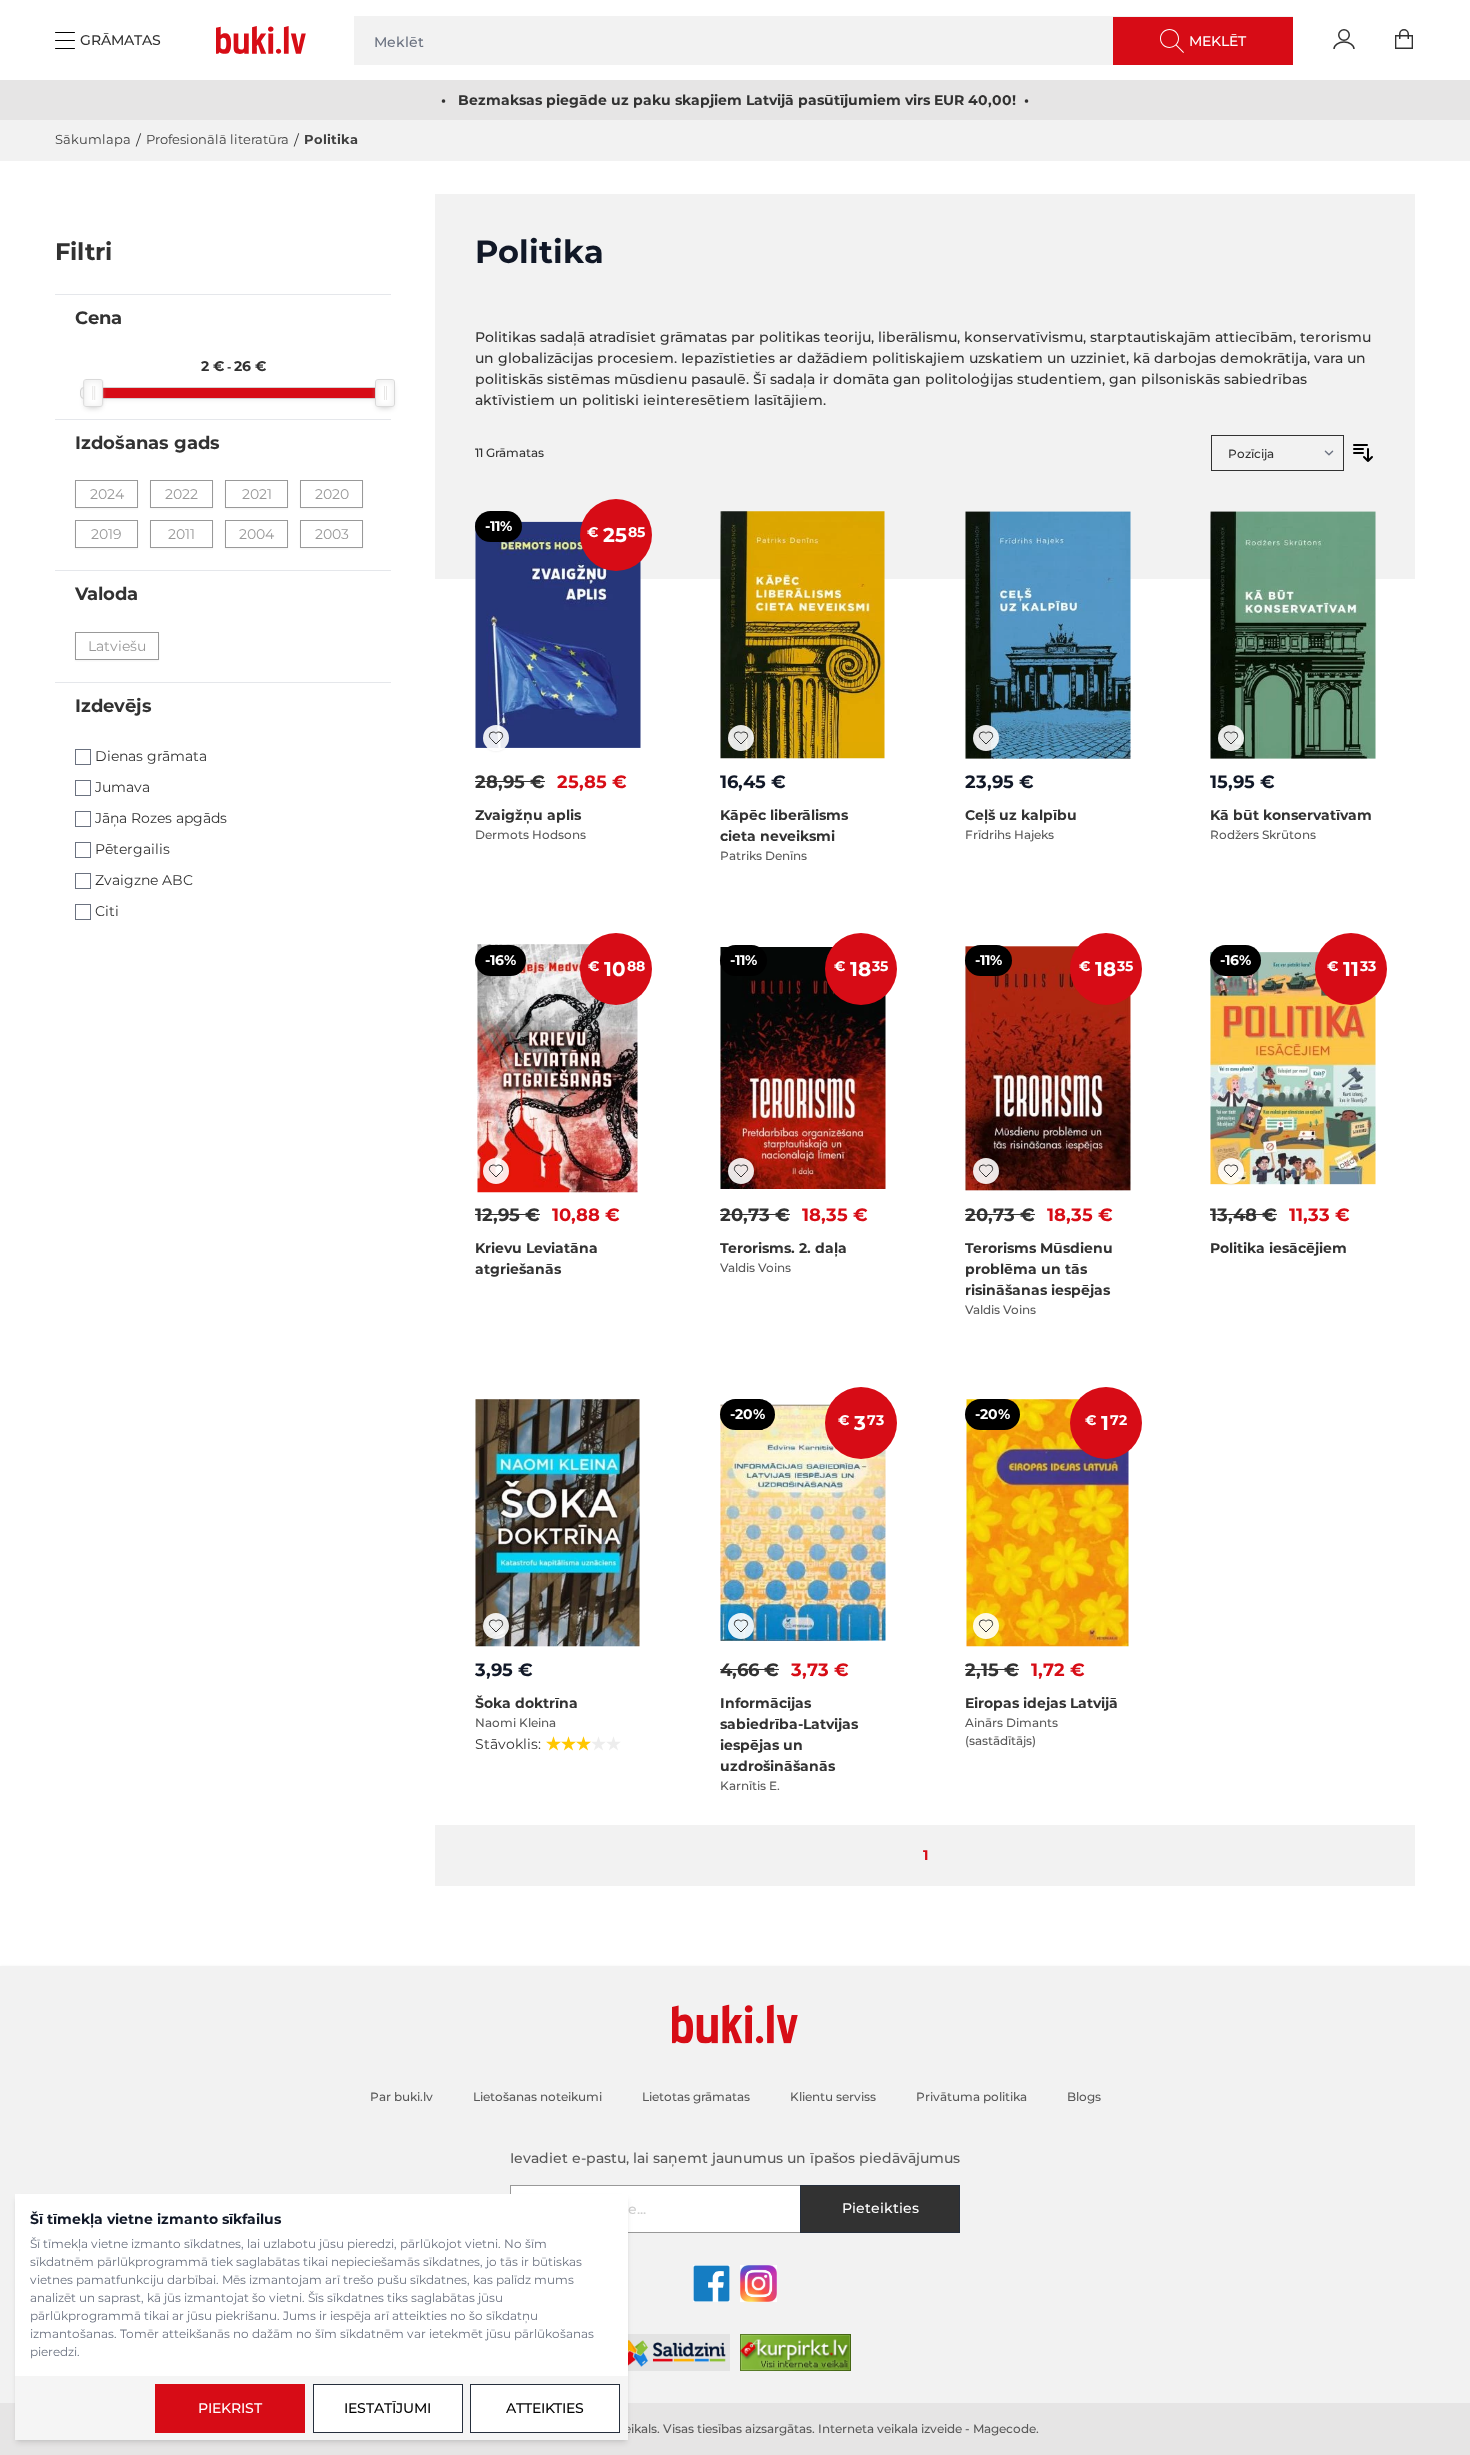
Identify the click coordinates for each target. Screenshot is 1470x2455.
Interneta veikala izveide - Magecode (927, 2428)
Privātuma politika (971, 2096)
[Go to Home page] (265, 40)
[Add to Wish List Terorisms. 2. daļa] (741, 1171)
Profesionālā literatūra (217, 139)
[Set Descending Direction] (1363, 453)
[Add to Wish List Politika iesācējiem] (1231, 1171)
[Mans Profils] (1344, 40)
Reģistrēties (1356, 2366)
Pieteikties (880, 2208)
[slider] (93, 393)
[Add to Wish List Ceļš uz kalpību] (986, 738)
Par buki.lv (401, 2096)
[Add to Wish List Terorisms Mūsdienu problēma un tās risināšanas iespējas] (986, 1171)
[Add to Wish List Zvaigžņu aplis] (496, 738)
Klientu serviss (833, 2096)
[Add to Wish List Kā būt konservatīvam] (1231, 738)
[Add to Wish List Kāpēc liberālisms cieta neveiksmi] (741, 738)
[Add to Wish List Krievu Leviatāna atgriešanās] (496, 1171)
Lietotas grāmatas (696, 2096)
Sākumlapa (93, 139)
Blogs (1084, 2096)
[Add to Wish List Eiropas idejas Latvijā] (986, 1626)
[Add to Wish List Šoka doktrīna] (496, 1626)
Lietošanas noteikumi (1139, 2320)
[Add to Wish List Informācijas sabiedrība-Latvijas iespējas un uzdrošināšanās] (741, 1626)
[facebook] (711, 2283)
